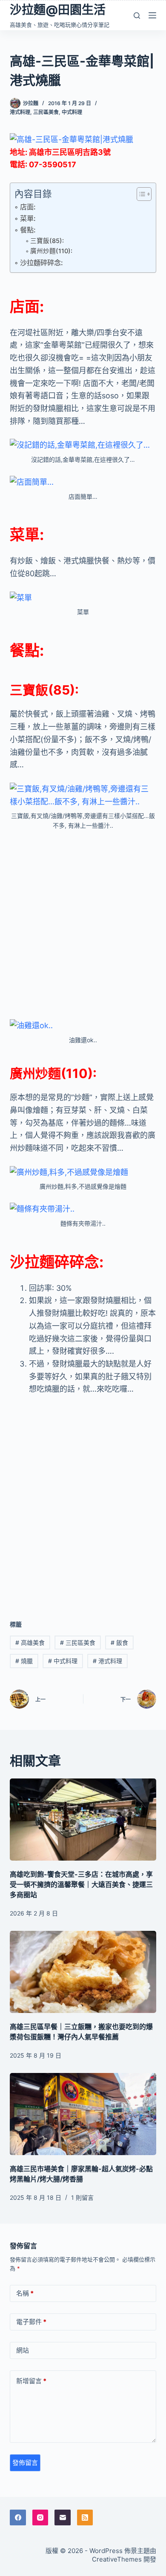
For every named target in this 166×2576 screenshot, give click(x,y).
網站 (23, 2350)
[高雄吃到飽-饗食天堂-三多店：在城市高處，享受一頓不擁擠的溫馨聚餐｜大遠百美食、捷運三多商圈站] (83, 1820)
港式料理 (20, 112)
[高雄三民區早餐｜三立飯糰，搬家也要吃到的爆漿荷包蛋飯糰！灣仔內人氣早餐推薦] (83, 1972)
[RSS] (85, 2518)
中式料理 (72, 112)
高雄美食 (30, 1643)
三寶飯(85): (47, 241)
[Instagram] (40, 2518)
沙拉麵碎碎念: (41, 263)
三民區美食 (46, 112)
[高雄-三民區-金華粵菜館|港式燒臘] (72, 139)
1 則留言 (82, 2197)
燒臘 (24, 1661)
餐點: (28, 230)
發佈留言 (25, 2463)
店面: (28, 207)
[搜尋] (137, 16)
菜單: (28, 218)
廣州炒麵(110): (51, 251)
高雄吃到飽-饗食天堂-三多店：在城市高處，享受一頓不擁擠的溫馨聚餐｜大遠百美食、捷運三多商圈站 (81, 1884)
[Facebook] (18, 2518)
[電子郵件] (63, 2518)
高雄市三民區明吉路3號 (70, 152)
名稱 (25, 2293)
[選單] (152, 15)
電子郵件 (31, 2322)
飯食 (119, 1643)
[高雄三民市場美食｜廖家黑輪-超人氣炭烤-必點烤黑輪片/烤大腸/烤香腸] (83, 2114)
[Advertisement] (83, 925)
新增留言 (31, 2381)
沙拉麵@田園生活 (58, 10)
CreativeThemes (117, 2559)
